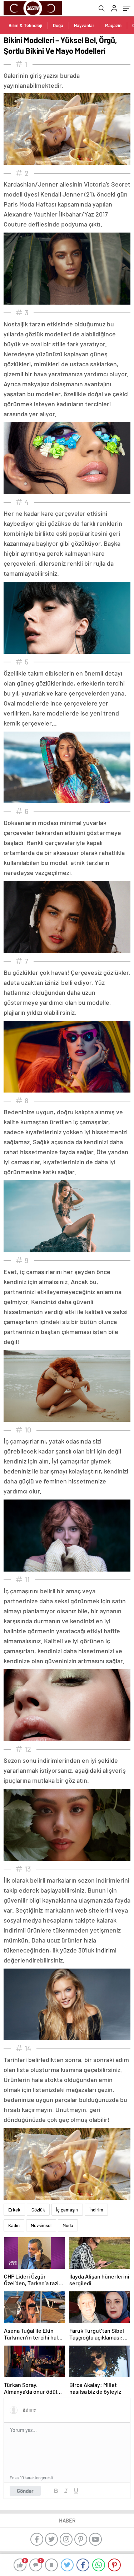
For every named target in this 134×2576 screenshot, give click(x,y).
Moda (68, 2225)
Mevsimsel (41, 2225)
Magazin (113, 25)
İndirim (96, 2210)
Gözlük (38, 2210)
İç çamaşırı (67, 2210)
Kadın (14, 2225)
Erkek (14, 2210)
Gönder (25, 2491)
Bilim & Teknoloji (25, 25)
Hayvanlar (84, 25)
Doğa (58, 25)
